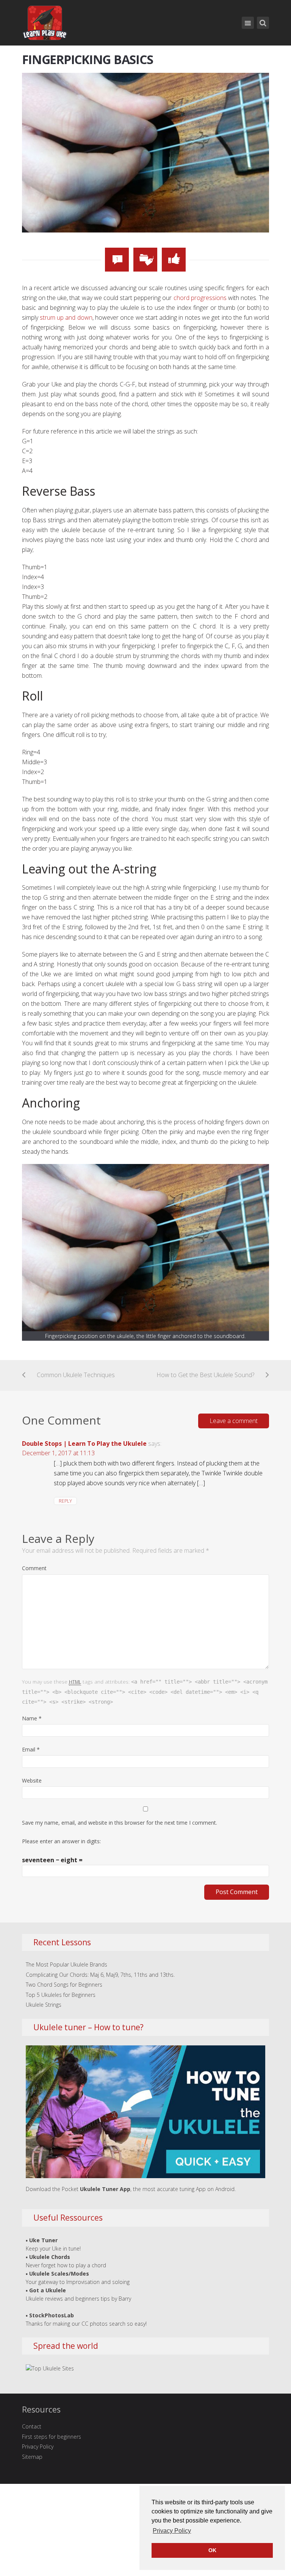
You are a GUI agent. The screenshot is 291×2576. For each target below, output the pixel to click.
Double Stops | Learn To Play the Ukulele (84, 1444)
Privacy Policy (38, 2446)
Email (31, 1749)
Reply (65, 1501)
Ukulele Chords (50, 2257)
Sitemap (32, 2457)
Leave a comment (234, 1421)
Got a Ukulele (48, 2290)
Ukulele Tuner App (105, 2189)
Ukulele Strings (44, 2005)
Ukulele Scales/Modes (59, 2274)
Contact (32, 2426)
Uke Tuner (43, 2240)
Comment (34, 1568)
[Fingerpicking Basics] (146, 152)
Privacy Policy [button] (172, 2531)
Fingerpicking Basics (88, 59)
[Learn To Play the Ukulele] (45, 21)
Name (32, 1718)
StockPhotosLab (52, 2315)
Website (32, 1780)
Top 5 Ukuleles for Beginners (61, 1995)
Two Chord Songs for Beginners (64, 1985)
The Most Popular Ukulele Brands (66, 1964)
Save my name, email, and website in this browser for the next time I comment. (120, 1823)
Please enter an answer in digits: (61, 1841)
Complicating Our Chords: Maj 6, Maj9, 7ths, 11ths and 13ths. (100, 1975)
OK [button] (212, 2550)
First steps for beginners (52, 2437)
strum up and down (66, 317)
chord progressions (200, 298)
